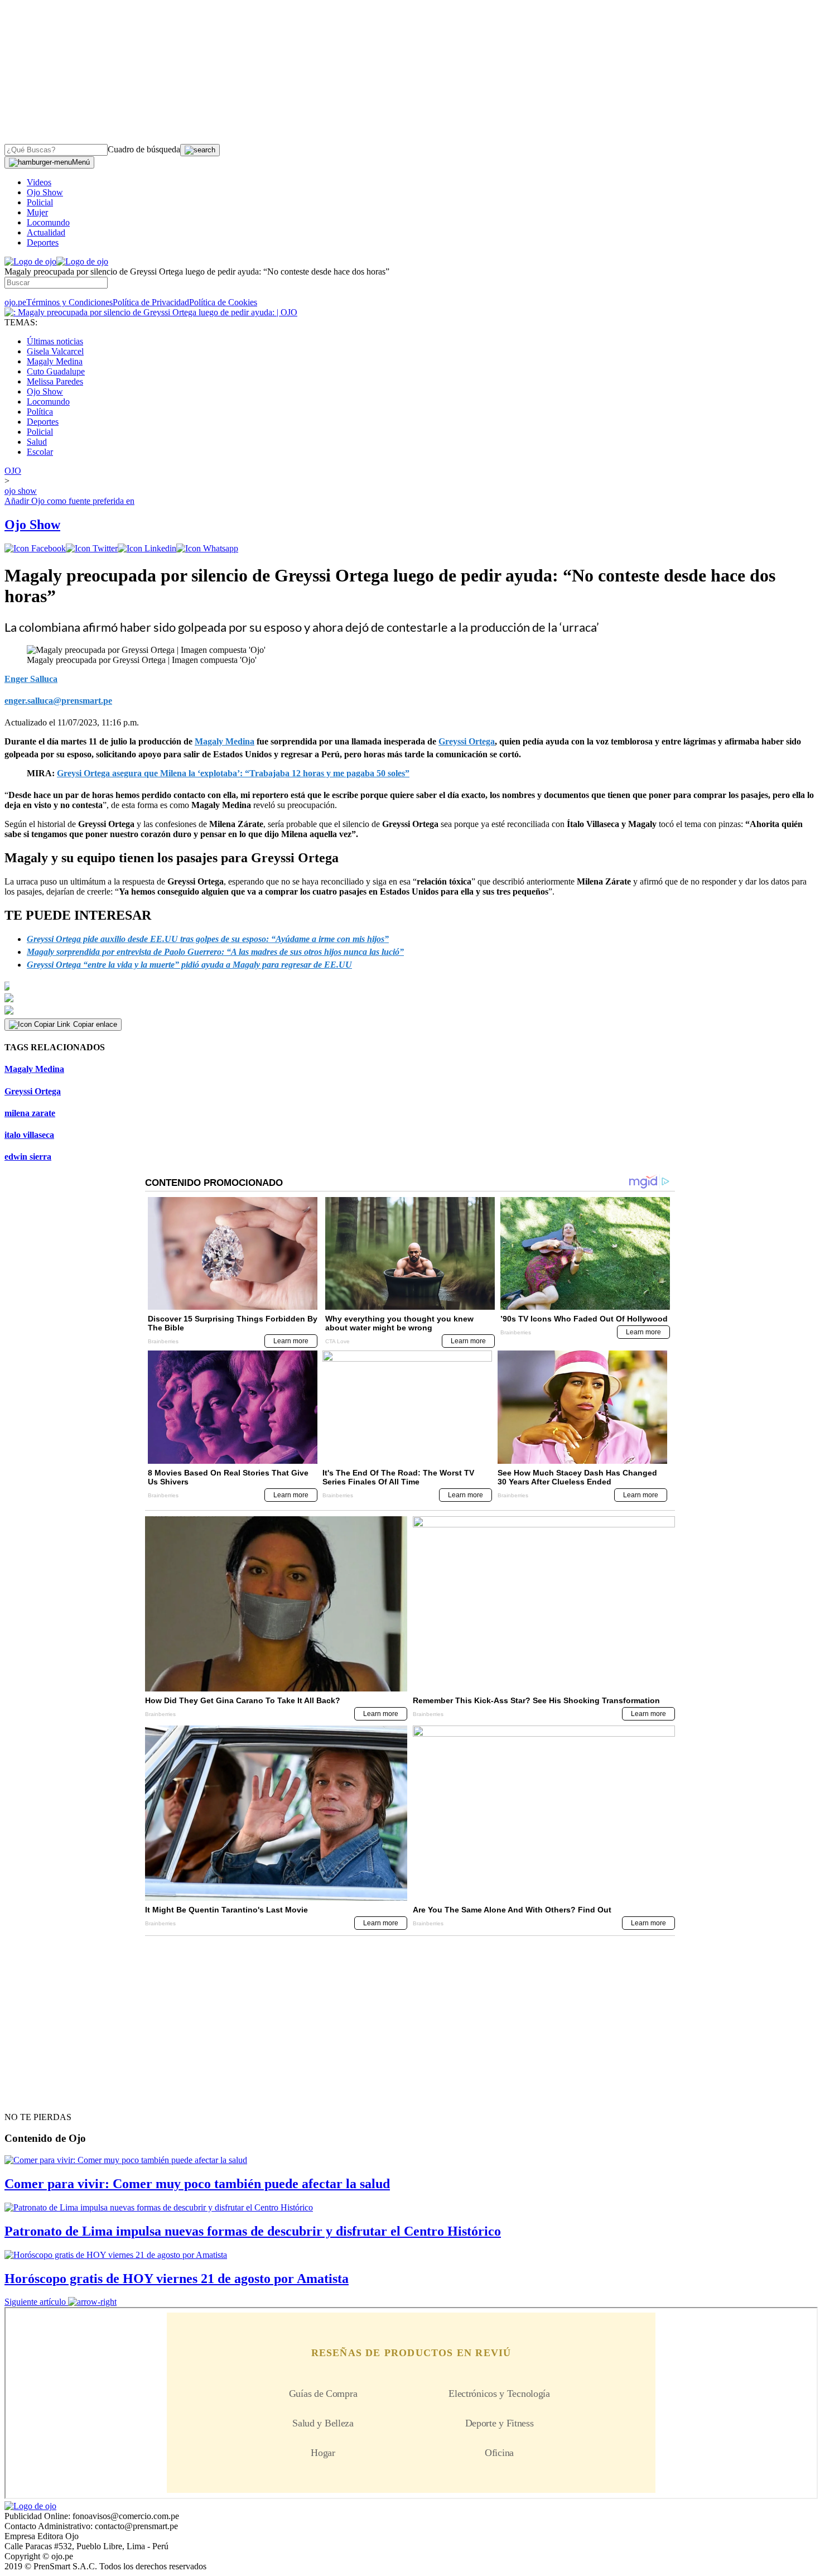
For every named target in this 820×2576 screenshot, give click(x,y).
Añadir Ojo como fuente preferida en (69, 501)
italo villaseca (29, 1135)
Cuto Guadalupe (56, 371)
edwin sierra (28, 1157)
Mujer (37, 212)
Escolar (40, 452)
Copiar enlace (95, 1024)
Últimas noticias (55, 341)
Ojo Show (45, 192)
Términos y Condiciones (69, 302)
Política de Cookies (223, 302)
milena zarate (30, 1113)
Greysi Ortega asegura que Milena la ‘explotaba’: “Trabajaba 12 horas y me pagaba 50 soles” (233, 773)
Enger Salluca (31, 679)
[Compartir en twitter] (92, 548)
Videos (39, 182)
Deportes (43, 242)
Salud (37, 442)
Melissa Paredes (55, 381)
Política (40, 412)
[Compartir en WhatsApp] (207, 548)
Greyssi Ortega (33, 1091)
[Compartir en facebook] (35, 548)
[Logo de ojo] (30, 261)
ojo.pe (15, 302)
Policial (40, 202)
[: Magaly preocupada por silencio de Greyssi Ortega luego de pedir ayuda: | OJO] (151, 312)
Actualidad (46, 232)
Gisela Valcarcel (55, 351)
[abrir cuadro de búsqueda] (200, 150)
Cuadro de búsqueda (144, 149)
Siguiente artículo (35, 2302)
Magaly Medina (55, 361)
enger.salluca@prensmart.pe (58, 701)
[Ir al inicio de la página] (30, 2097)
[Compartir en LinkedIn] (147, 548)
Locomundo (48, 222)
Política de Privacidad (151, 302)
